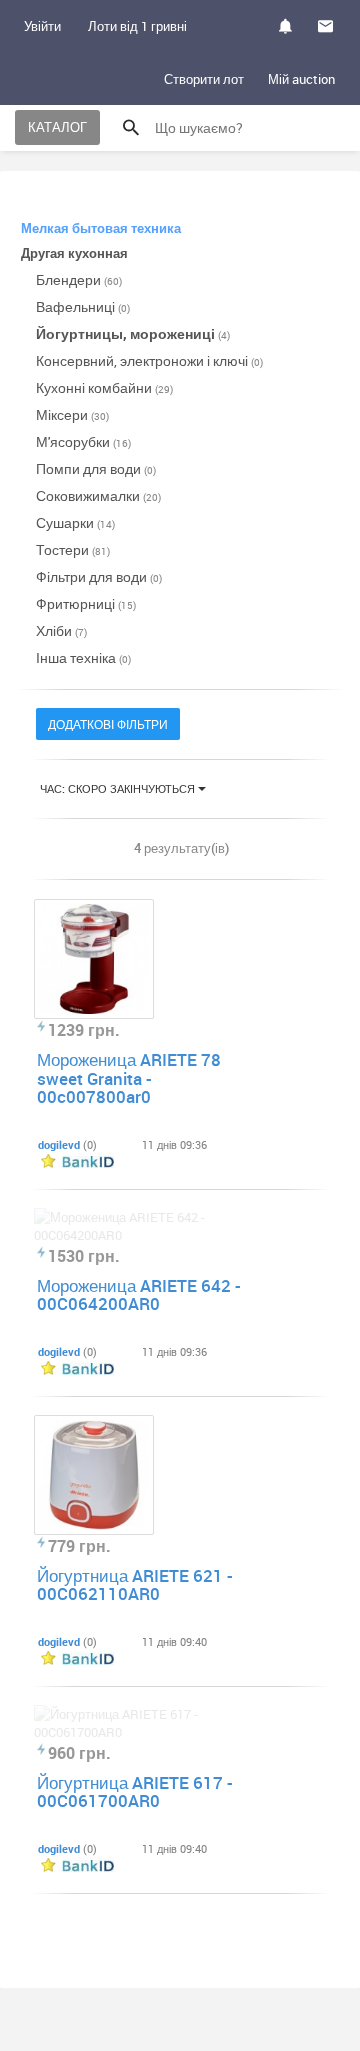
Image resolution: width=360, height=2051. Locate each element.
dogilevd (59, 1144)
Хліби (61, 630)
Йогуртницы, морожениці (133, 333)
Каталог (57, 127)
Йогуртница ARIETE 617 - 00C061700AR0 (135, 1792)
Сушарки (75, 522)
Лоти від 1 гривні (137, 26)
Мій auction (301, 79)
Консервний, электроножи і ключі (149, 360)
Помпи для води (96, 468)
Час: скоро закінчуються (119, 788)
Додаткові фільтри (108, 724)
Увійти (42, 26)
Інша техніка (83, 657)
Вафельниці (83, 306)
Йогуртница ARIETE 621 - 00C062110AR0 (135, 1585)
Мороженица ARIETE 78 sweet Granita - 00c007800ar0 (129, 1078)
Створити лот (204, 79)
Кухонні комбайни (104, 387)
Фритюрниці (86, 603)
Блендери (79, 279)
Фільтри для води (99, 576)
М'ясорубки (83, 441)
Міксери (72, 414)
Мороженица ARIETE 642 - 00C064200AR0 (139, 1295)
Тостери (73, 549)
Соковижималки (98, 495)
